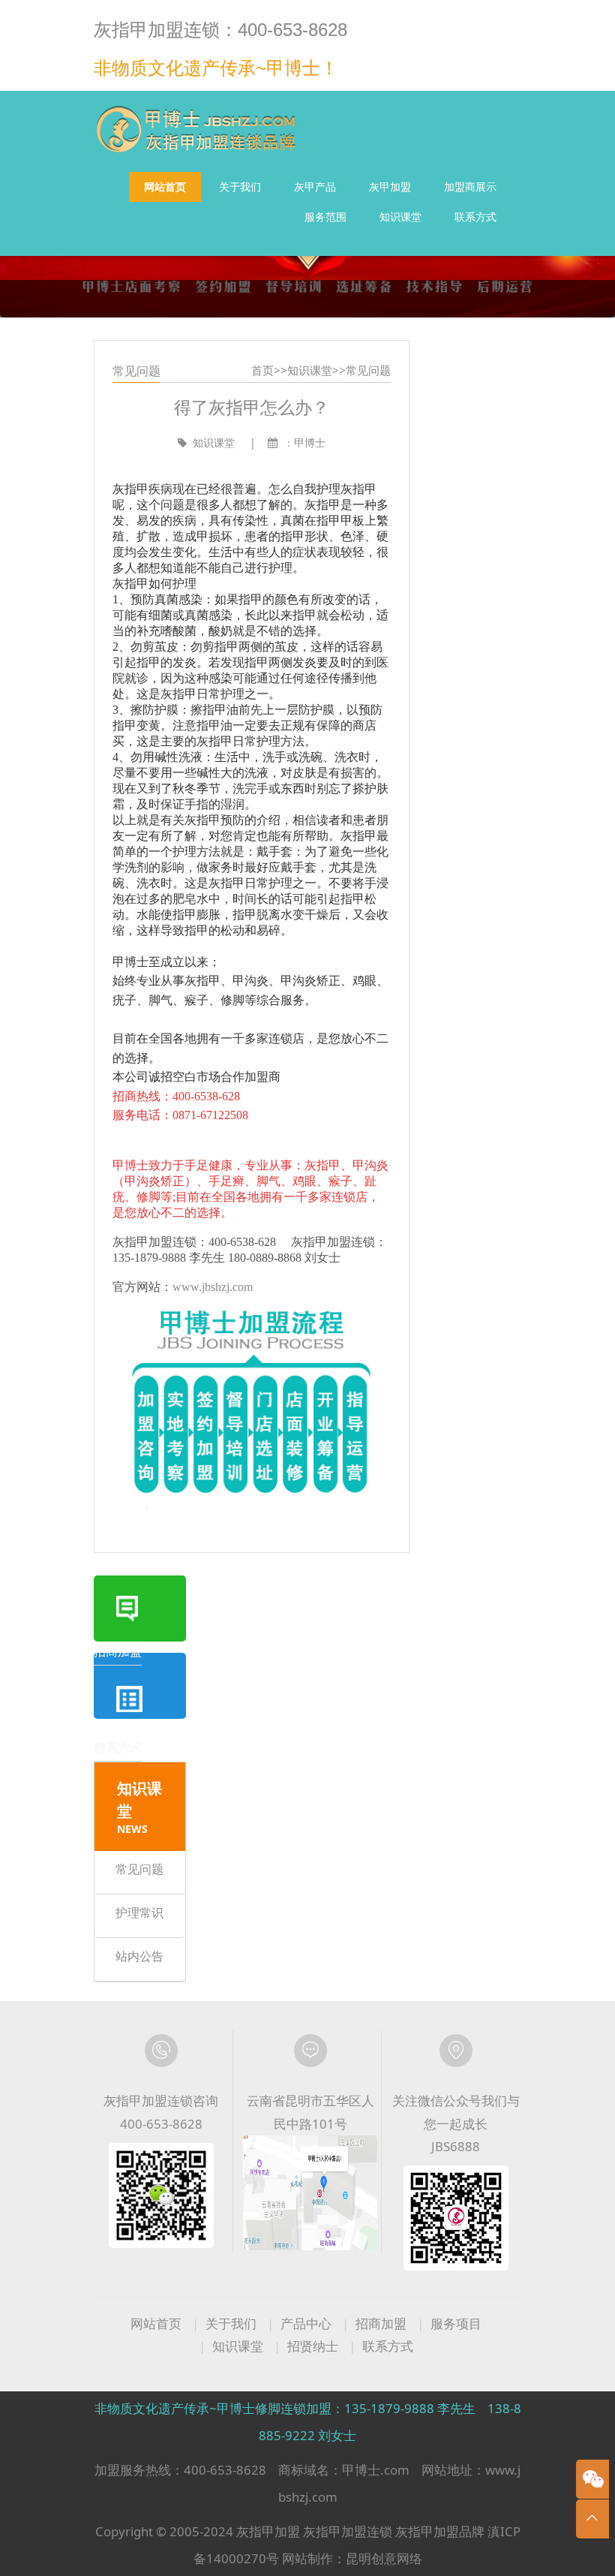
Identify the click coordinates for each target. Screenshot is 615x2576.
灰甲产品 (315, 187)
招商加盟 (381, 2323)
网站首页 (165, 187)
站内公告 (139, 1955)
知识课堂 (400, 217)
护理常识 (139, 1912)
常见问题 (368, 370)
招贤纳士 (313, 2346)
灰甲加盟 (390, 187)
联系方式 (475, 217)
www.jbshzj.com (213, 1286)
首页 (262, 370)
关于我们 (240, 187)
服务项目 (456, 2323)
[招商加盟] (140, 1608)
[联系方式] (140, 1685)
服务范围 (325, 217)
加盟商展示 (470, 187)
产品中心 (306, 2323)
